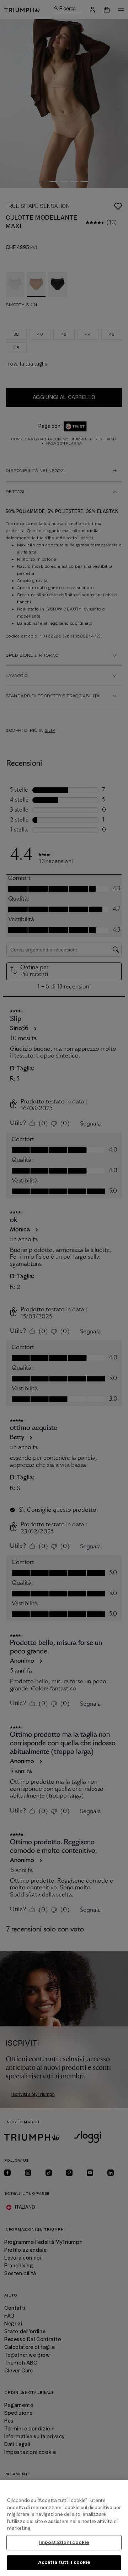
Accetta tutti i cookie (64, 2562)
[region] (64, 2528)
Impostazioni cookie (64, 2543)
